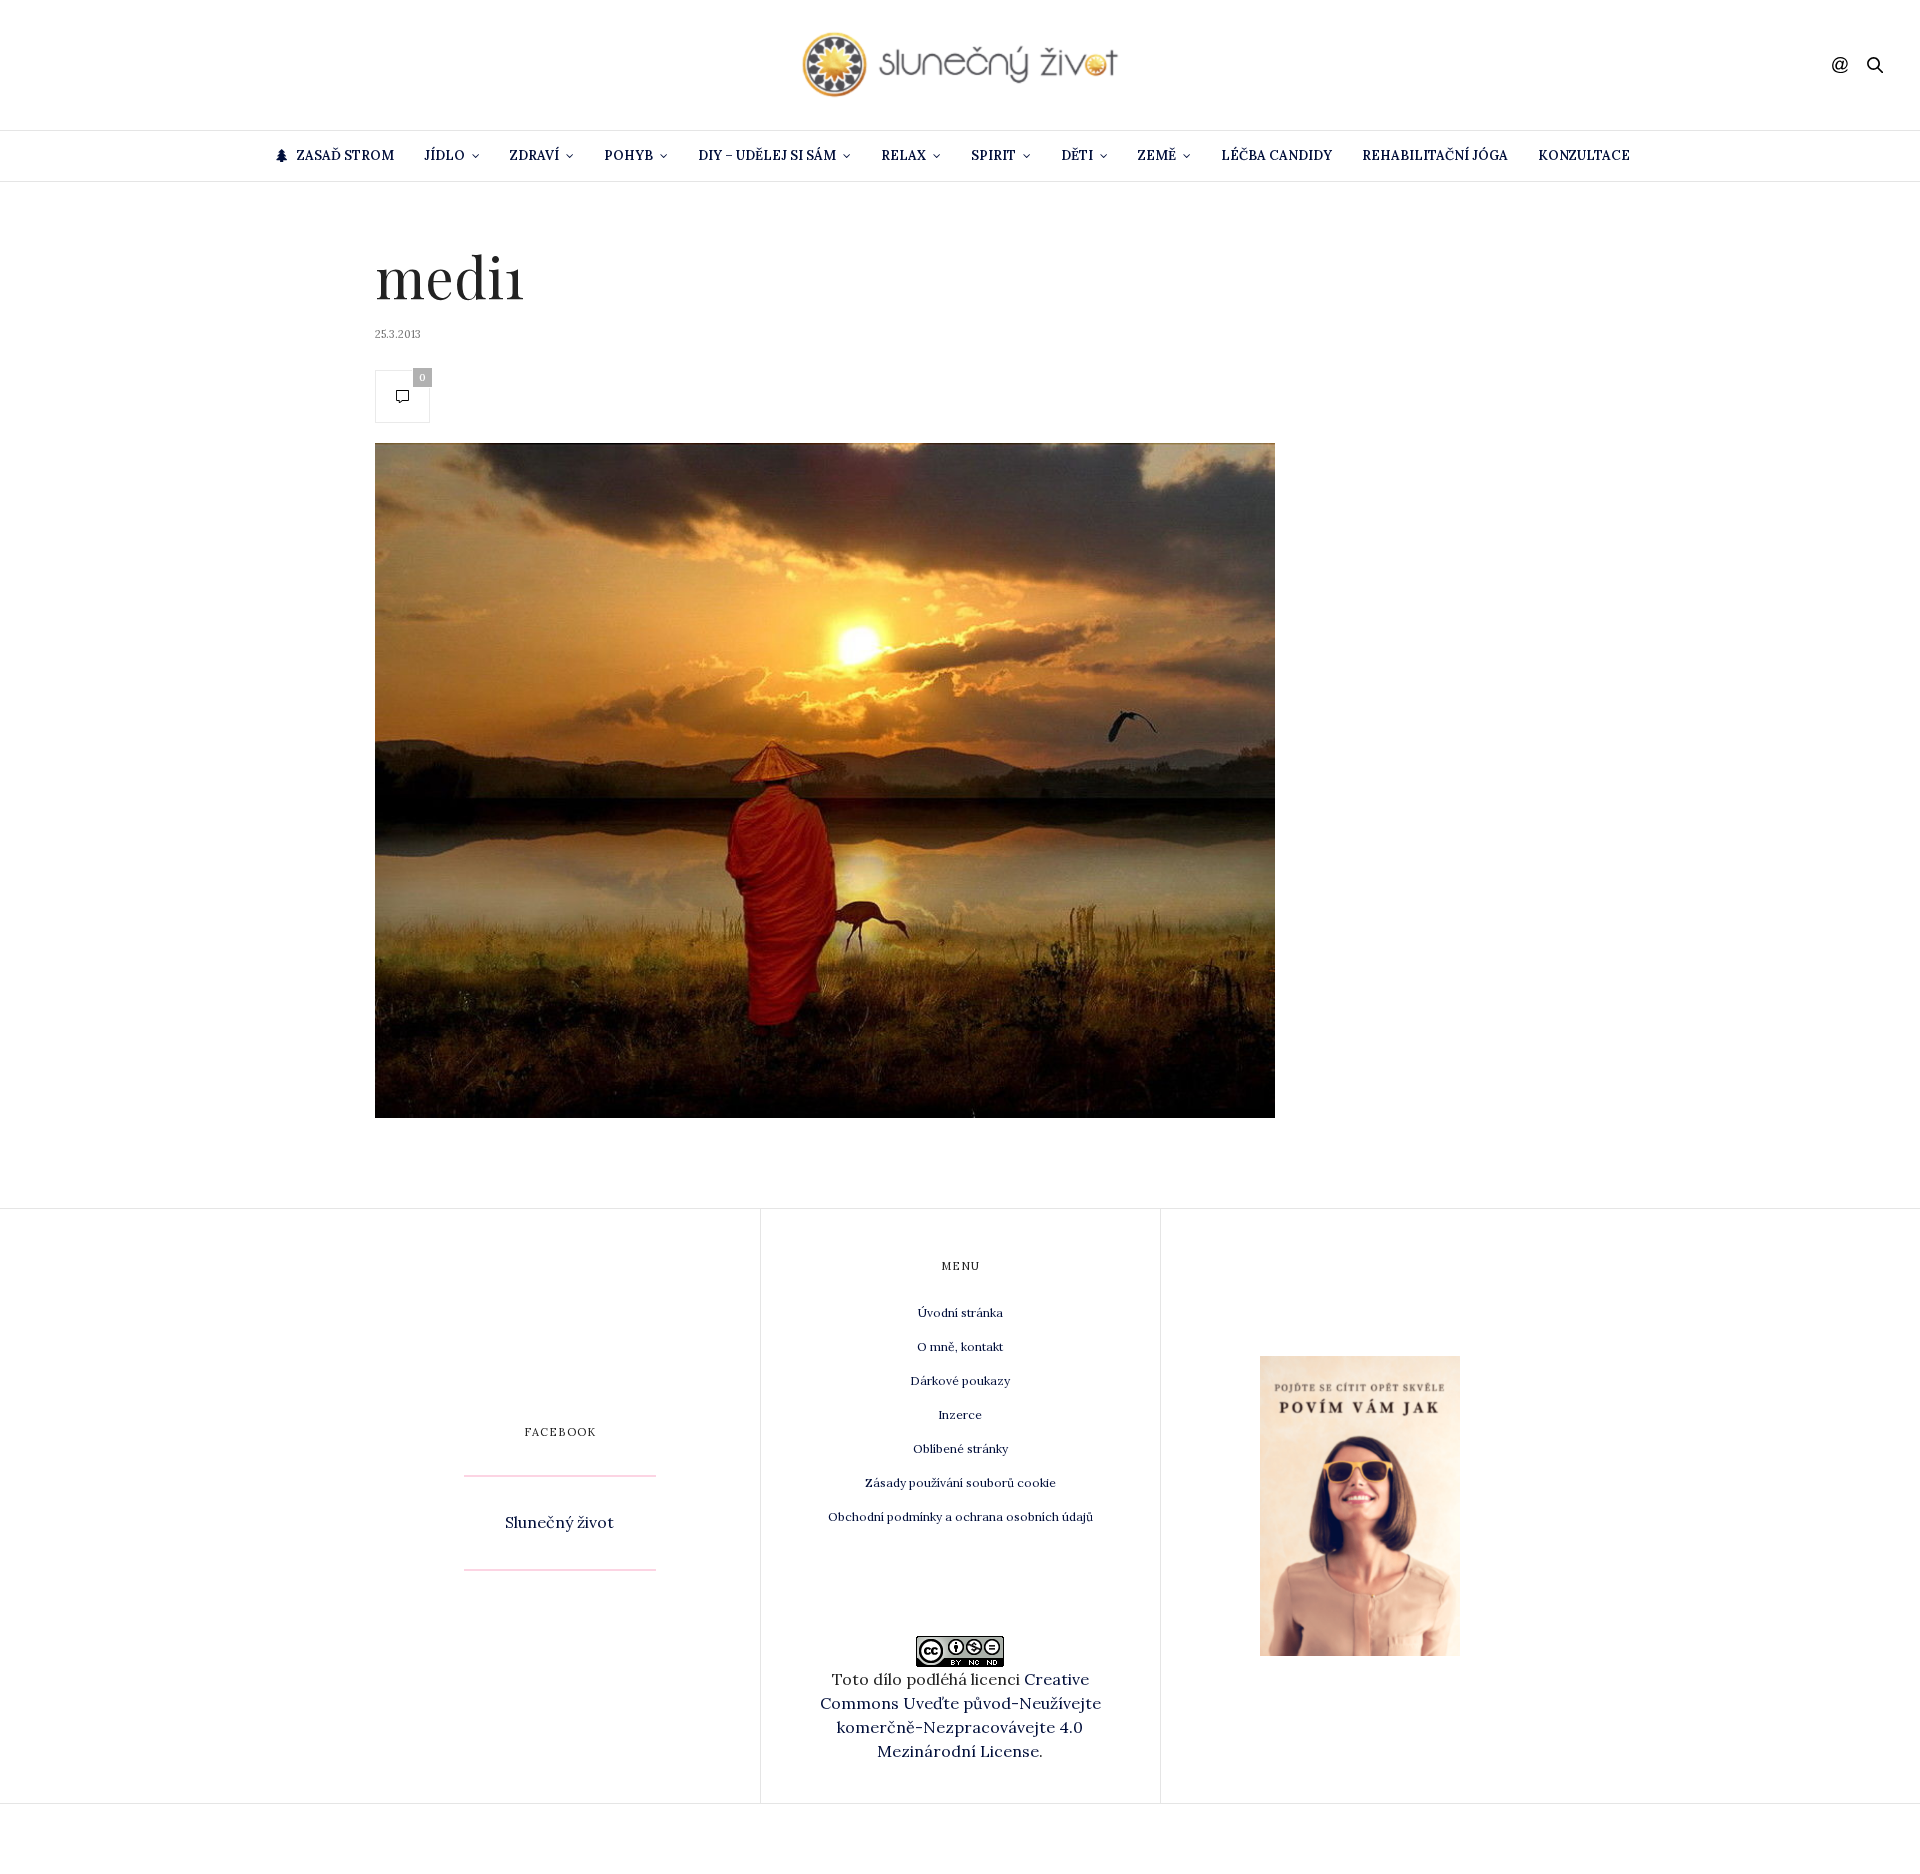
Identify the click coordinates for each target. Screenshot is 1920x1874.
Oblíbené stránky (960, 1448)
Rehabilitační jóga (1435, 155)
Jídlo (444, 155)
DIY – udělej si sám (767, 155)
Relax (903, 155)
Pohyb (628, 155)
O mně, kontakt (960, 1346)
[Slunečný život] (960, 65)
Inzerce (960, 1414)
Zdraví (534, 155)
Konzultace (1584, 155)
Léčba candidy (1276, 155)
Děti (1077, 155)
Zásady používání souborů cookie (960, 1482)
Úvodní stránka (960, 1312)
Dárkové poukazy (960, 1380)
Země (1157, 155)
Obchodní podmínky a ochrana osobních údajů (960, 1516)
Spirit (993, 155)
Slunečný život (559, 1522)
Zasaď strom (345, 155)
